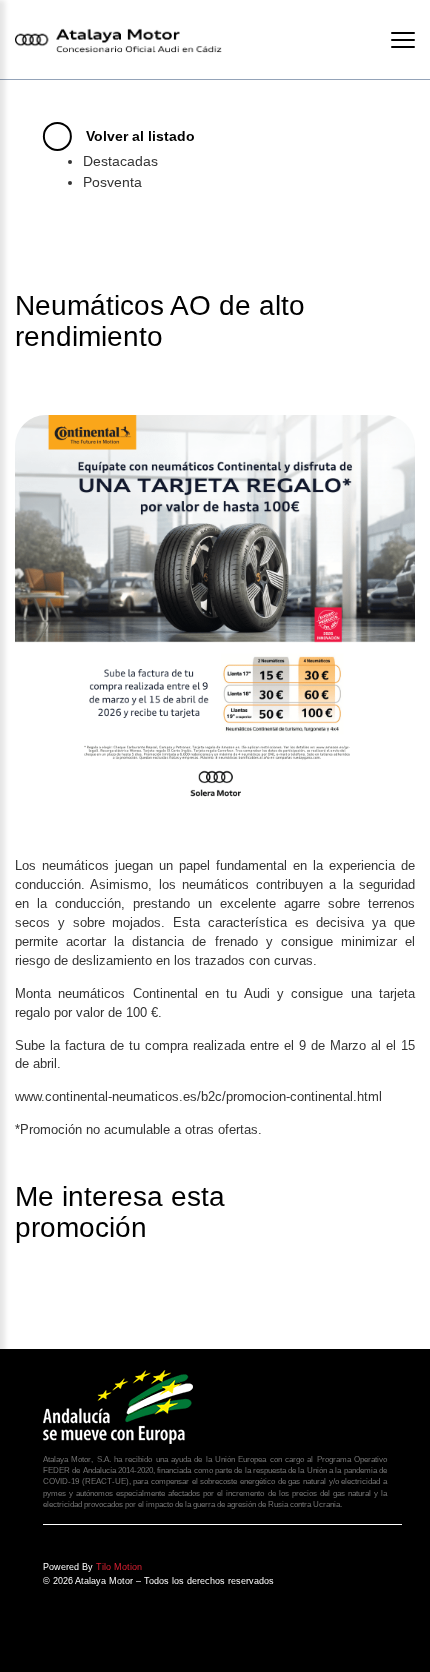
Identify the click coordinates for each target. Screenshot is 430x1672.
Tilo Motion (119, 1567)
